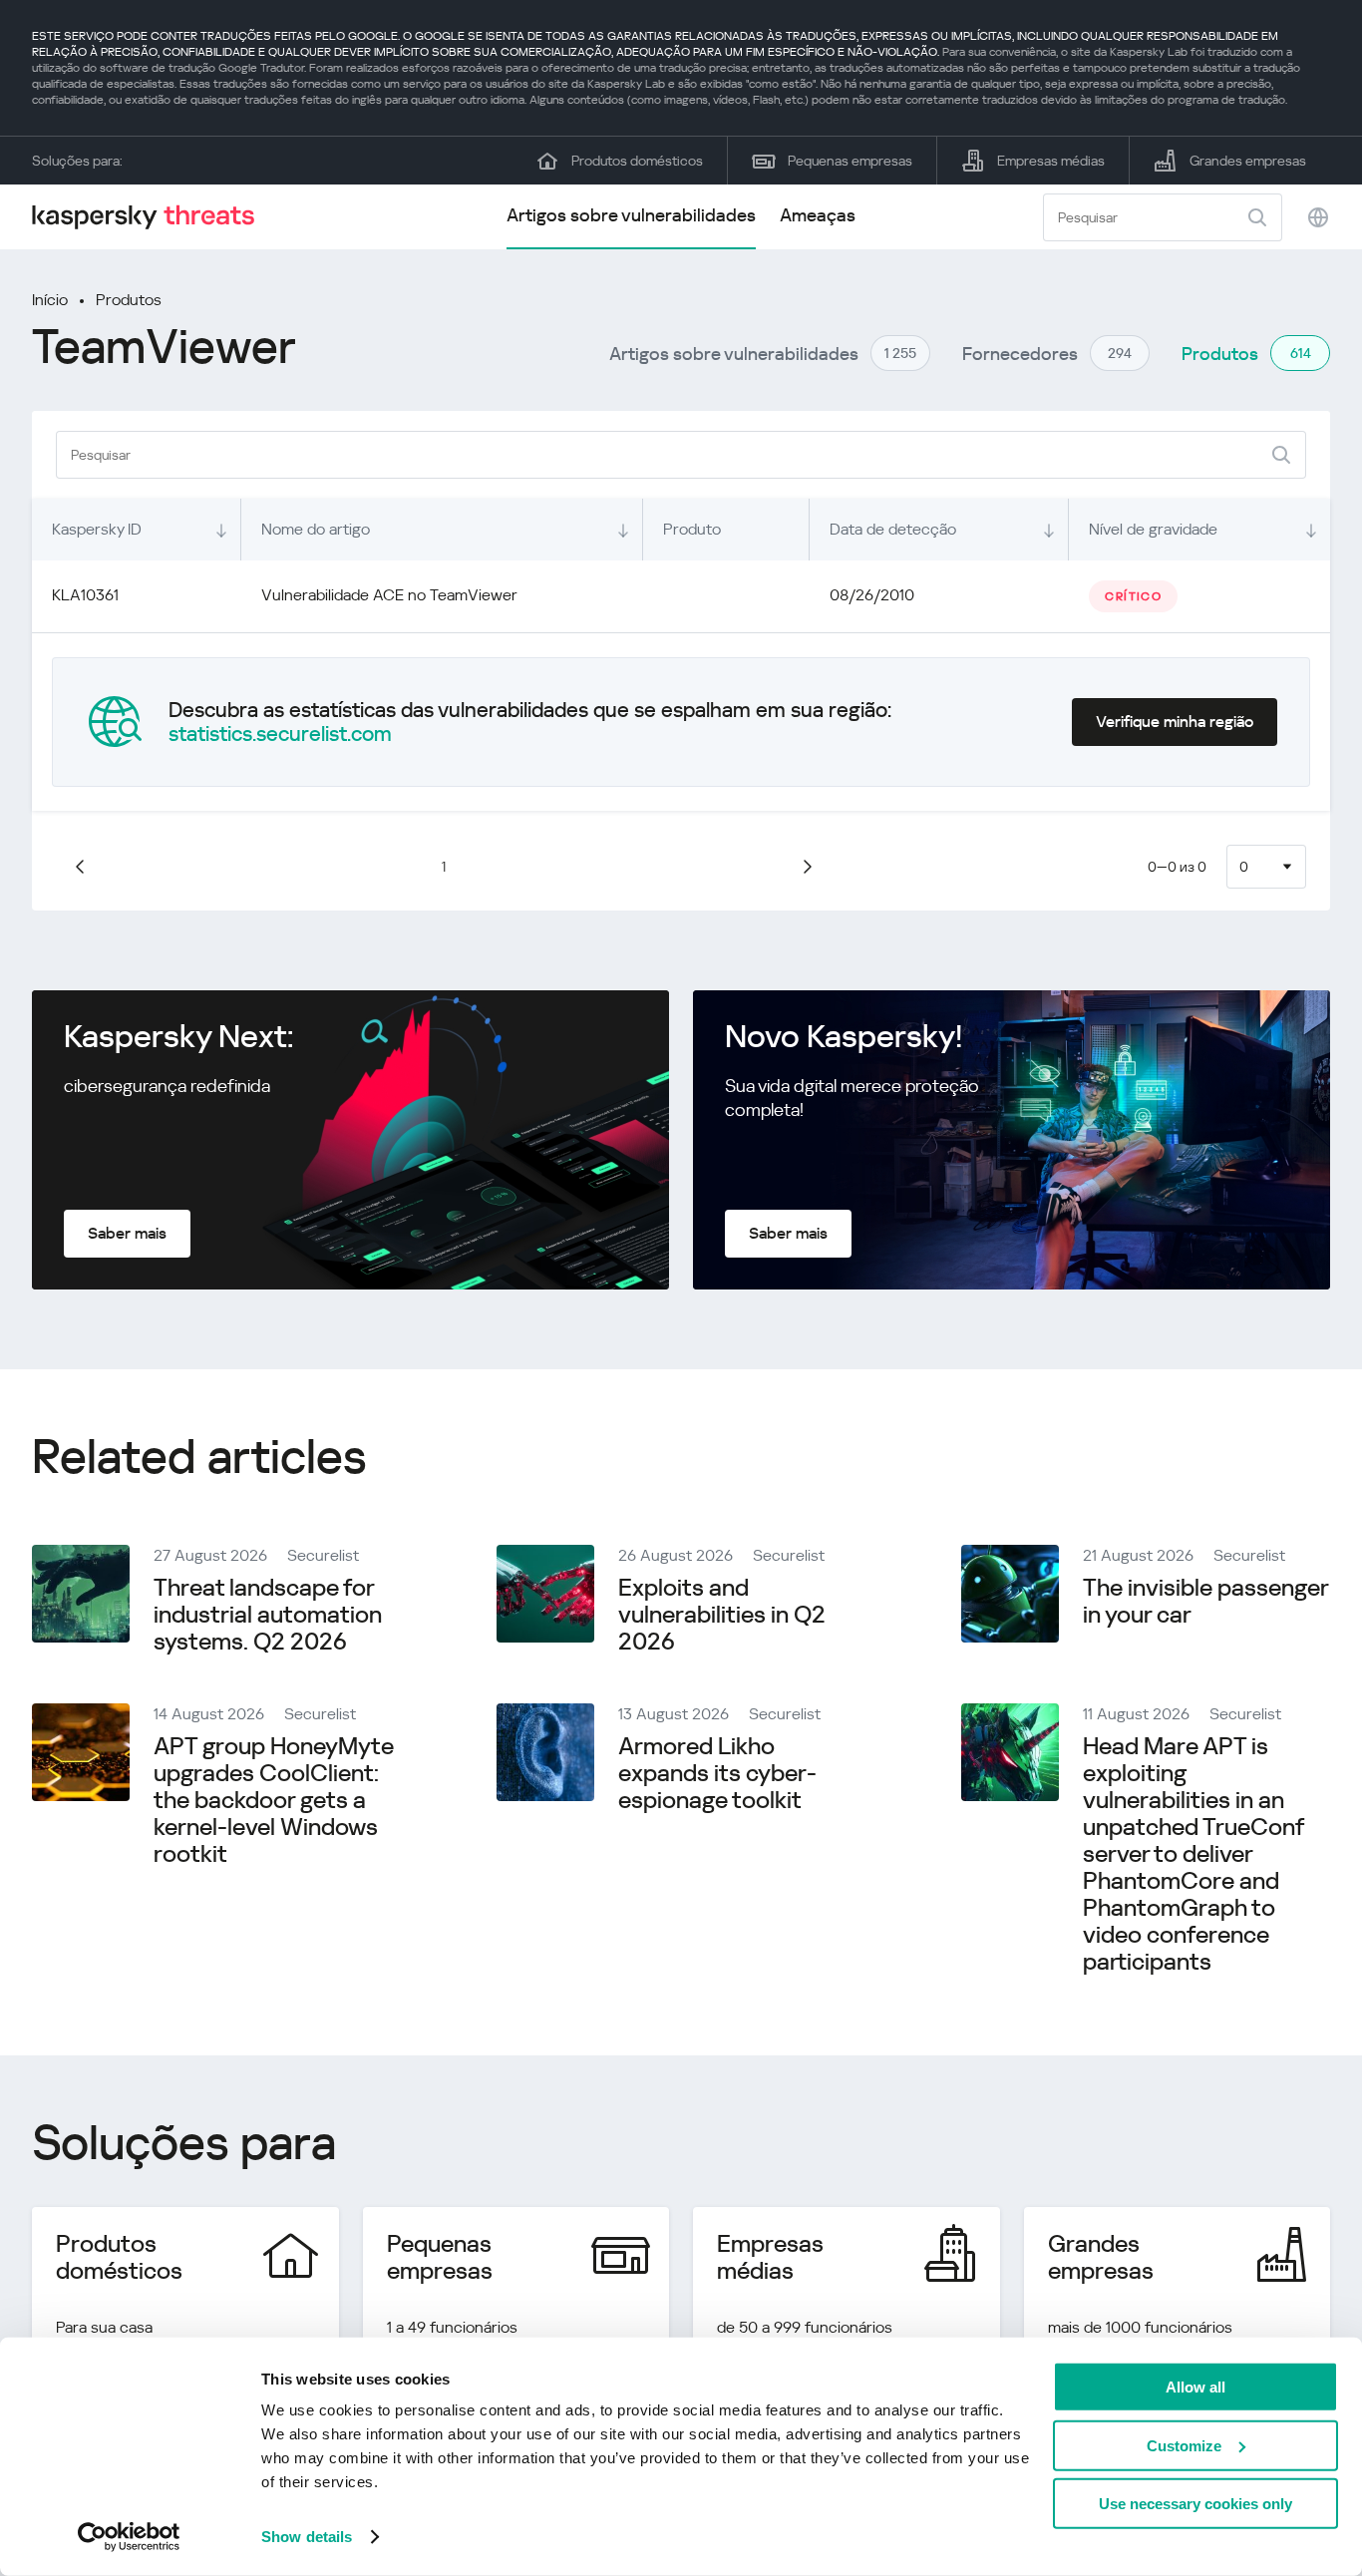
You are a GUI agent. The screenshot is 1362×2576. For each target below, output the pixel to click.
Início (50, 300)
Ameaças (818, 215)
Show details (307, 2537)
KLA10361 (85, 595)
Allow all (1195, 2387)
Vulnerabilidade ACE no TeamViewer (389, 595)
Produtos (129, 300)
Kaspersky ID (97, 529)
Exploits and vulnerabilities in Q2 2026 (722, 1615)
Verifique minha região (1175, 722)
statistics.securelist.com (280, 734)
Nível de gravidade (1153, 529)
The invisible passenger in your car (1205, 1601)
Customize (1184, 2445)
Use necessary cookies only (1195, 2504)
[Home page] (152, 217)
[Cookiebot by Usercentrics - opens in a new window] (129, 2537)
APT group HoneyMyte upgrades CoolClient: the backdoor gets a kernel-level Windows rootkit (274, 1800)
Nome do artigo (316, 529)
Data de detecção (893, 529)
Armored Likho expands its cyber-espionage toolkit (717, 1773)
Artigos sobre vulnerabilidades (631, 215)
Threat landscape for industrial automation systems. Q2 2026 (268, 1615)
